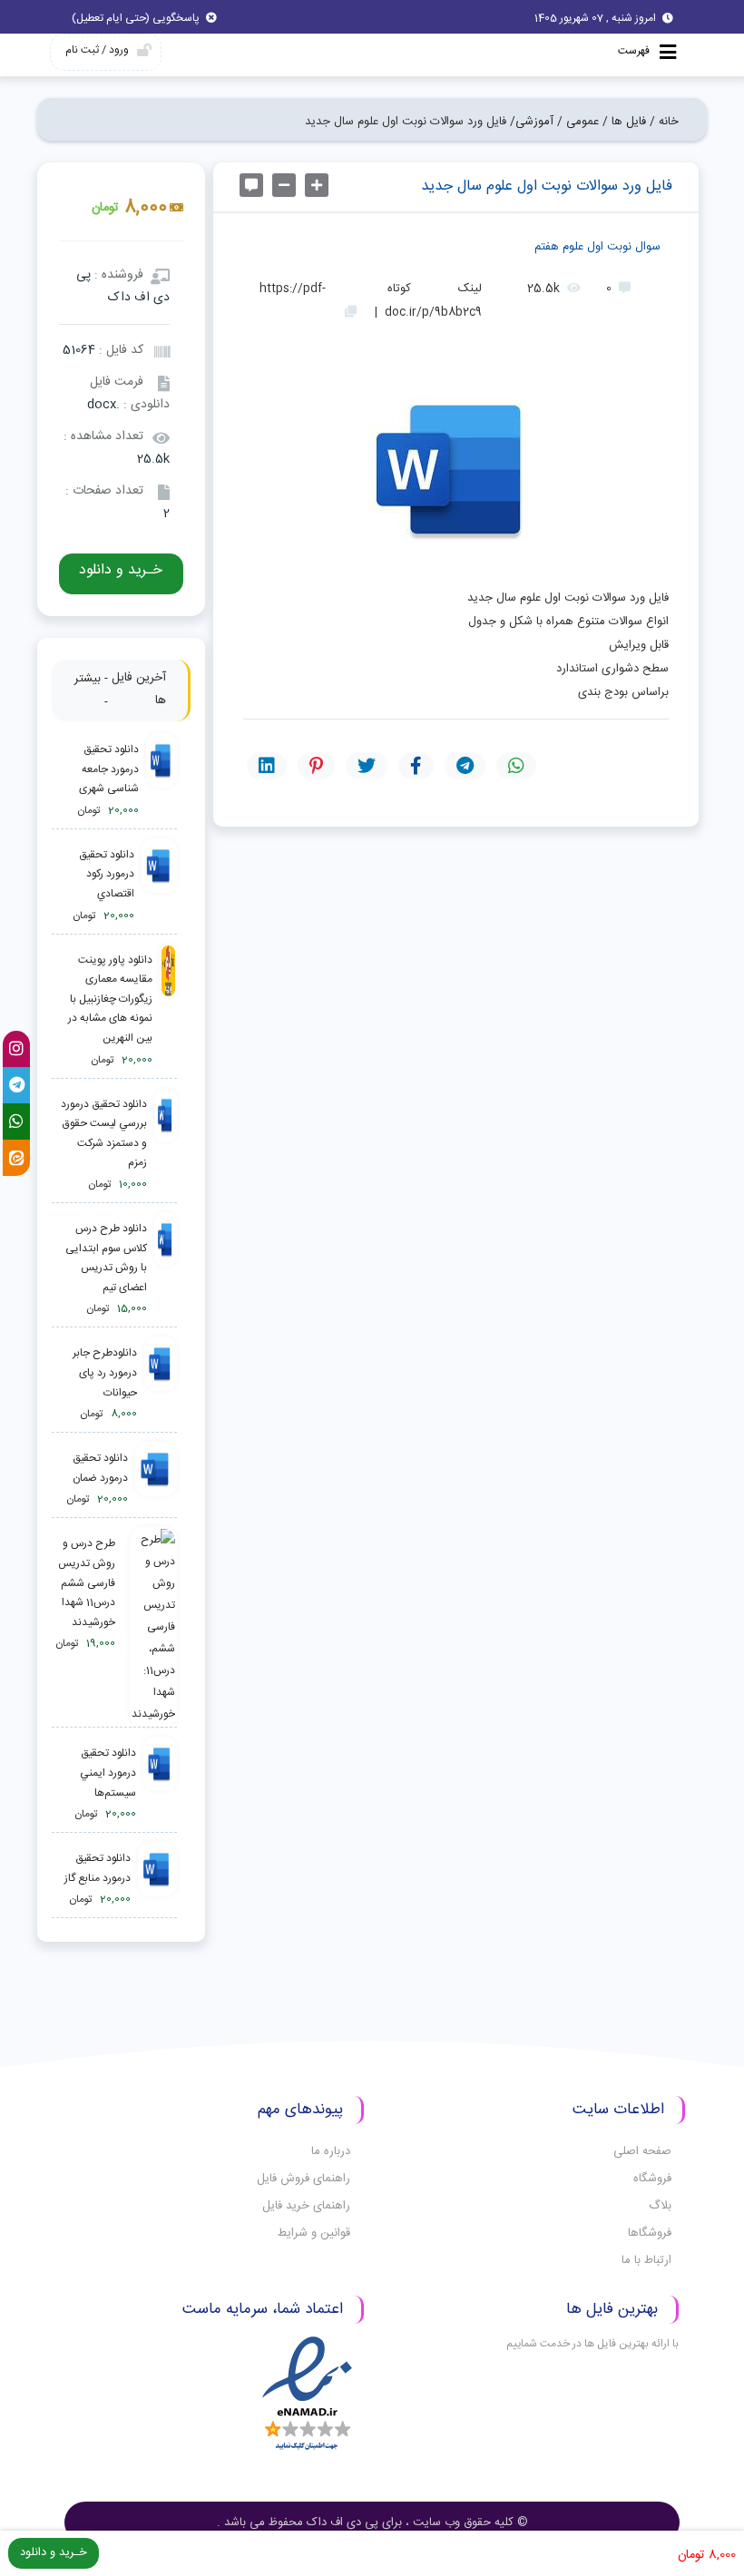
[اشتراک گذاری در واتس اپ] (516, 766)
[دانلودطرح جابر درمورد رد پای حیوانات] (161, 1384)
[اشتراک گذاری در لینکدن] (267, 766)
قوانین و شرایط (314, 2233)
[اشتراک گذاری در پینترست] (316, 766)
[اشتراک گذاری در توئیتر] (367, 766)
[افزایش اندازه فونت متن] (317, 185)
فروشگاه (652, 2179)
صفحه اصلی (642, 2151)
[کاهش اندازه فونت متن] (284, 185)
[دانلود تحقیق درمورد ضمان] (156, 1479)
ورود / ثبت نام (97, 50)
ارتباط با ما (646, 2260)
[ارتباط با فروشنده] (251, 185)
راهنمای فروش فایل (303, 2179)
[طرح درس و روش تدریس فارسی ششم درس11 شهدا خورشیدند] (150, 1627)
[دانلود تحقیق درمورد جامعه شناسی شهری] (161, 781)
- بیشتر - (91, 691)
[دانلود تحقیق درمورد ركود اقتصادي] (159, 886)
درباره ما (331, 2151)
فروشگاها (650, 2233)
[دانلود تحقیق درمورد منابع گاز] (157, 1880)
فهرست (635, 51)
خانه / (664, 122)
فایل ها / (624, 122)
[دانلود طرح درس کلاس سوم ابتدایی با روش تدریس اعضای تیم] (165, 1269)
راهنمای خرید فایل (306, 2206)
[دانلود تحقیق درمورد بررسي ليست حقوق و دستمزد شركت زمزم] (165, 1145)
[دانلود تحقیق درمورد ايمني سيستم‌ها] (160, 1784)
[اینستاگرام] (16, 1049)
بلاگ (660, 2206)
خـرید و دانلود (121, 570)
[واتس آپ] (16, 1121)
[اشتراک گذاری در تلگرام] (465, 766)
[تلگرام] (16, 1085)
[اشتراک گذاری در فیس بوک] (416, 766)
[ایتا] (16, 1158)
